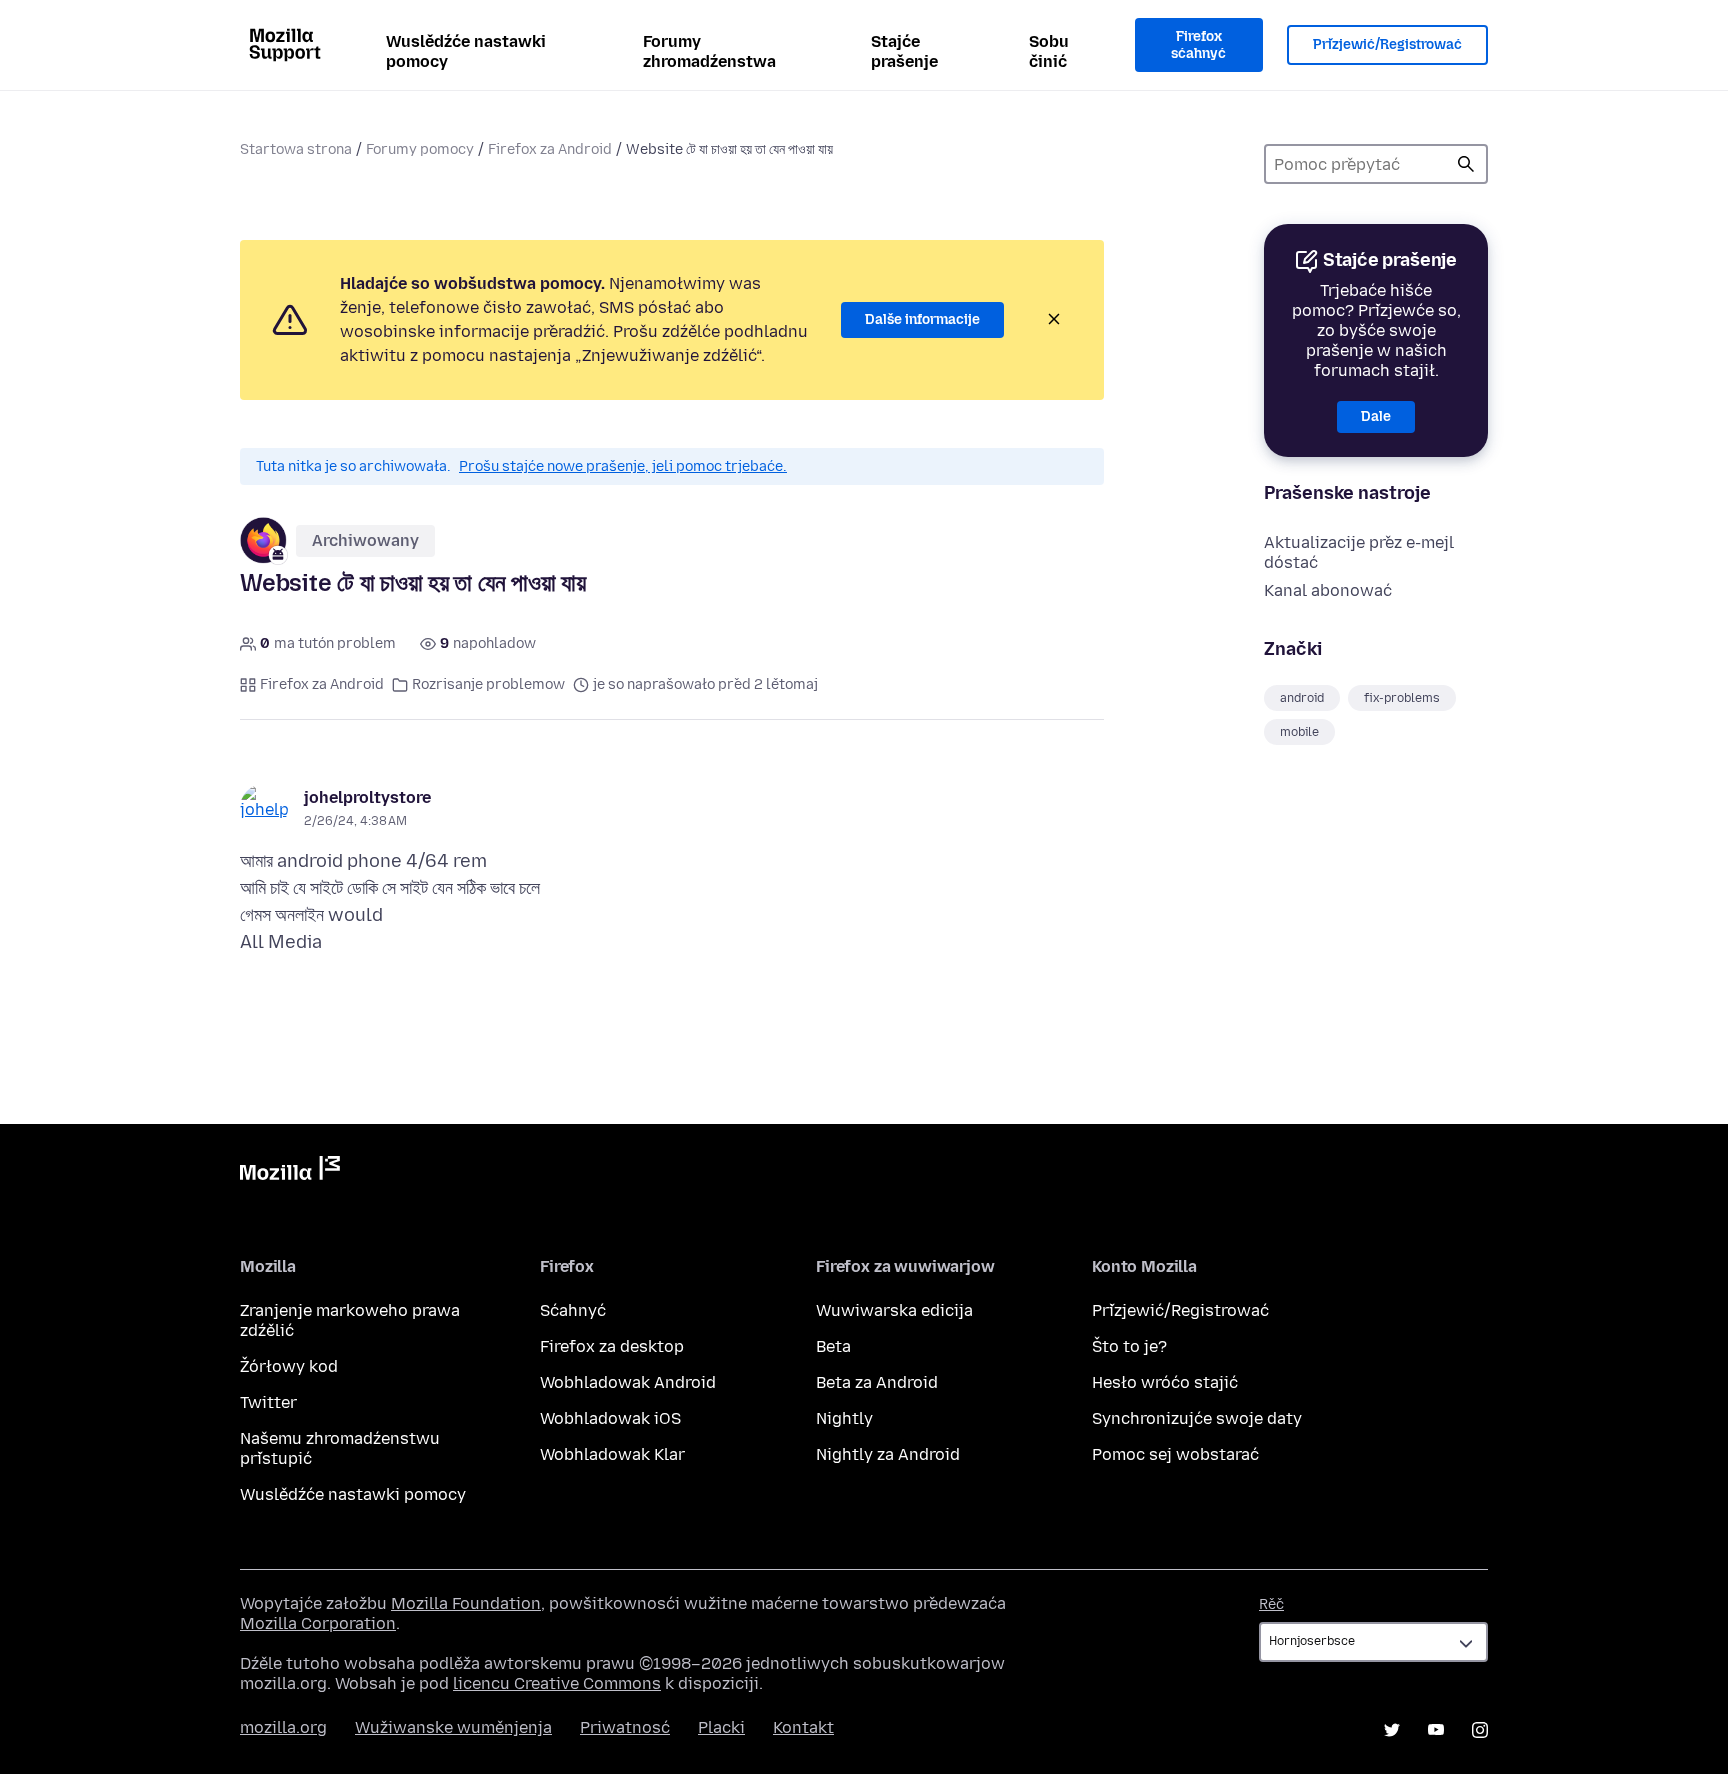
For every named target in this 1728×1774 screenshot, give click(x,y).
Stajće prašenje (904, 51)
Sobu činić (1049, 51)
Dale (1376, 416)
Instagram (1480, 1730)
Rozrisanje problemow (488, 684)
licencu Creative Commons (557, 1683)
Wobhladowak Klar (612, 1454)
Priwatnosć (625, 1727)
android (1302, 698)
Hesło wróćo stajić (1165, 1382)
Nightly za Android (888, 1454)
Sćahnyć (573, 1310)
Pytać (1466, 164)
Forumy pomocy (420, 149)
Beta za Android (877, 1382)
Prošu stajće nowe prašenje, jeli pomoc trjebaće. (623, 466)
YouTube (1436, 1730)
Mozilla (290, 1172)
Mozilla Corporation (318, 1623)
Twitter (268, 1402)
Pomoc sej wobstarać (1175, 1454)
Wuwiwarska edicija (894, 1310)
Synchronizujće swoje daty (1197, 1418)
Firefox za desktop (612, 1346)
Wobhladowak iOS (610, 1418)
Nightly (844, 1418)
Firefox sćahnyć (1198, 45)
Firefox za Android (550, 149)
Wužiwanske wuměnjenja (453, 1727)
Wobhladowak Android (628, 1382)
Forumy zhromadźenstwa (709, 51)
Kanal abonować (1328, 590)
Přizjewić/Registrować (1387, 44)
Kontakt (803, 1727)
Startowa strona (296, 149)
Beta (833, 1346)
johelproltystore (367, 797)
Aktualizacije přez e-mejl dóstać (1359, 552)
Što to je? (1129, 1346)
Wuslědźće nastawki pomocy (466, 51)
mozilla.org (283, 1727)
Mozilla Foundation (466, 1603)
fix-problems (1402, 698)
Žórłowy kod (289, 1366)
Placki (721, 1727)
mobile (1299, 732)
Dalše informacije (922, 319)
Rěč (1271, 1604)
